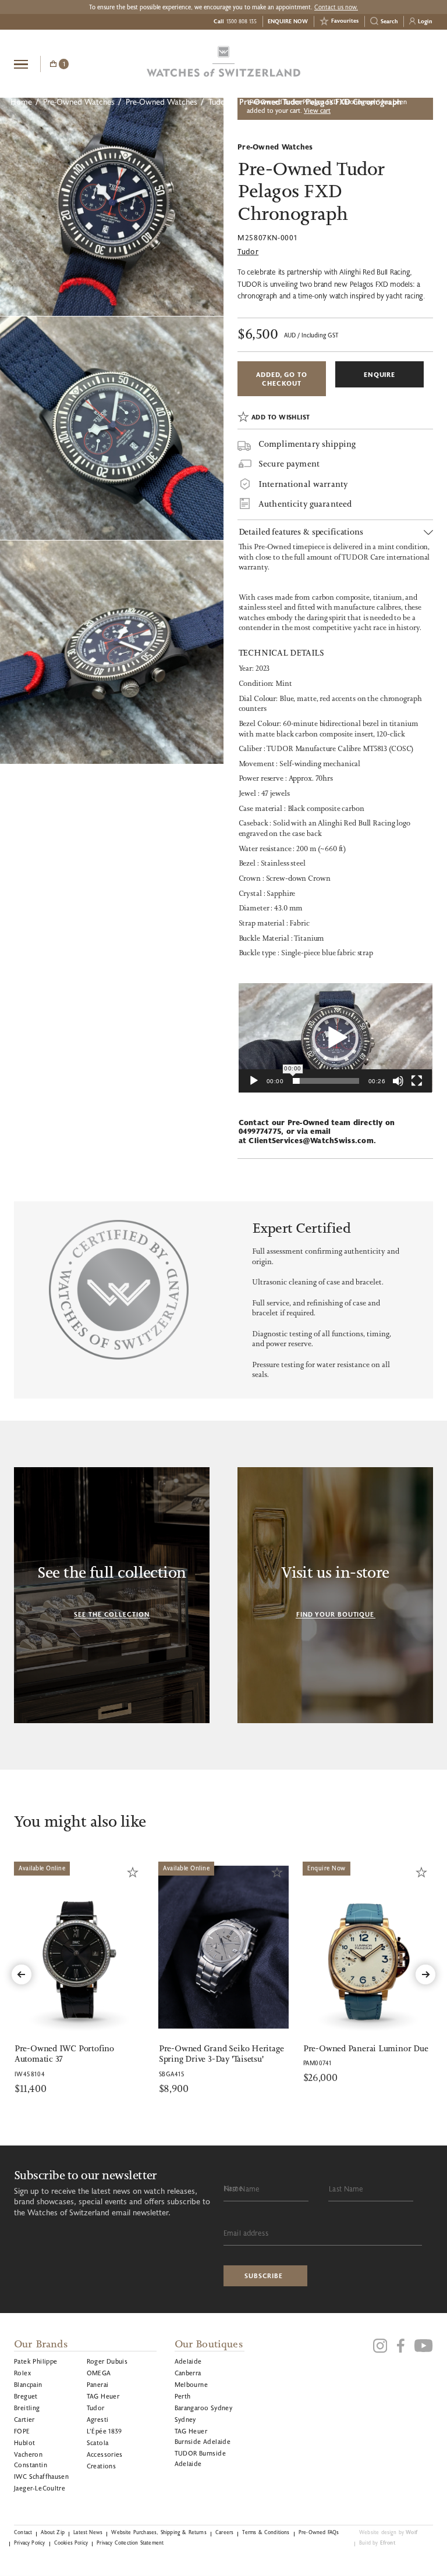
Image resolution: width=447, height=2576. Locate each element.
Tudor (218, 102)
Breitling (27, 2408)
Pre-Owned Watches (79, 102)
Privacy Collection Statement (130, 2543)
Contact (23, 2532)
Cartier (24, 2419)
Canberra (188, 2373)
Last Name (346, 2189)
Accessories (105, 2454)
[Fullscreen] (417, 1081)
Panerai (98, 2384)
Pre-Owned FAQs (319, 2532)
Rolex (22, 2373)
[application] (336, 1038)
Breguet (26, 2396)
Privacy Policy (29, 2543)
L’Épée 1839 (104, 2431)
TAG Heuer (103, 2396)
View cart (317, 111)
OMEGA (99, 2373)
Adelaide (188, 2361)
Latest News (88, 2532)
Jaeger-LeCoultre (40, 2488)
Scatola (98, 2442)
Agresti (98, 2419)
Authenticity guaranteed (305, 504)
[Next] (425, 1974)
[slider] (326, 1081)
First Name (242, 2189)
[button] (335, 1038)
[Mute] (398, 1081)
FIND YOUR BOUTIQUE (335, 1614)
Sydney (185, 2419)
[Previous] (22, 1974)
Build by (377, 2543)
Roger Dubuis (107, 2361)
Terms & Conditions (266, 2532)
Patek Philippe (36, 2361)
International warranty (303, 484)
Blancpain (28, 2384)
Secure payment (289, 465)
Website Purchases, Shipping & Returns (159, 2532)
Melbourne (191, 2384)
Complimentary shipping (307, 444)
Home (21, 102)
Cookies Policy (71, 2543)
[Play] (254, 1081)
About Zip (53, 2532)
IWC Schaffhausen (41, 2476)
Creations (102, 2466)
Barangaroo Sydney (204, 2408)
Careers (224, 2532)
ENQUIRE (379, 374)
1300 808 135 (242, 21)
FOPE (22, 2431)
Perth (183, 2396)
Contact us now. (336, 7)
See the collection (111, 1614)
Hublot (24, 2442)
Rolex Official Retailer (389, 63)
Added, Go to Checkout (282, 379)
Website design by (388, 2532)
